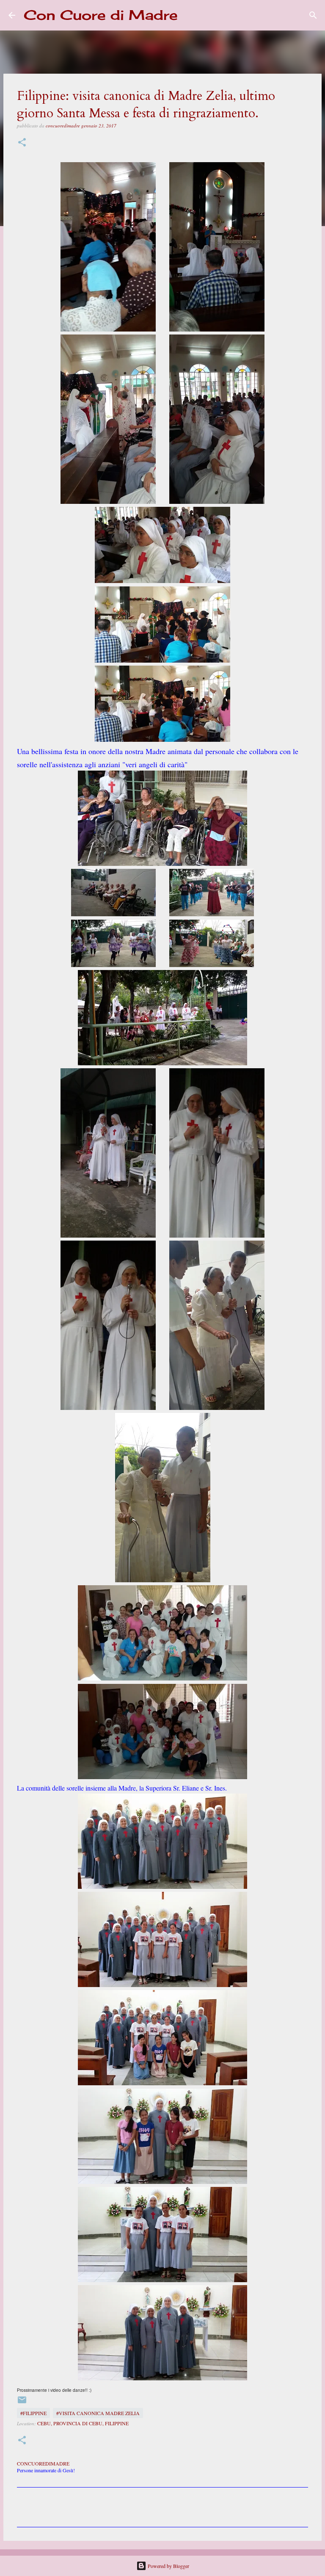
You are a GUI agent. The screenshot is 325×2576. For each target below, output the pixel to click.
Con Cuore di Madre (101, 15)
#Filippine (33, 2413)
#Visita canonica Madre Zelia (98, 2413)
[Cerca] (190, 15)
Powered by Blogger (168, 2566)
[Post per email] (22, 2403)
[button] (22, 143)
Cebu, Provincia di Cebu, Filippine (83, 2423)
